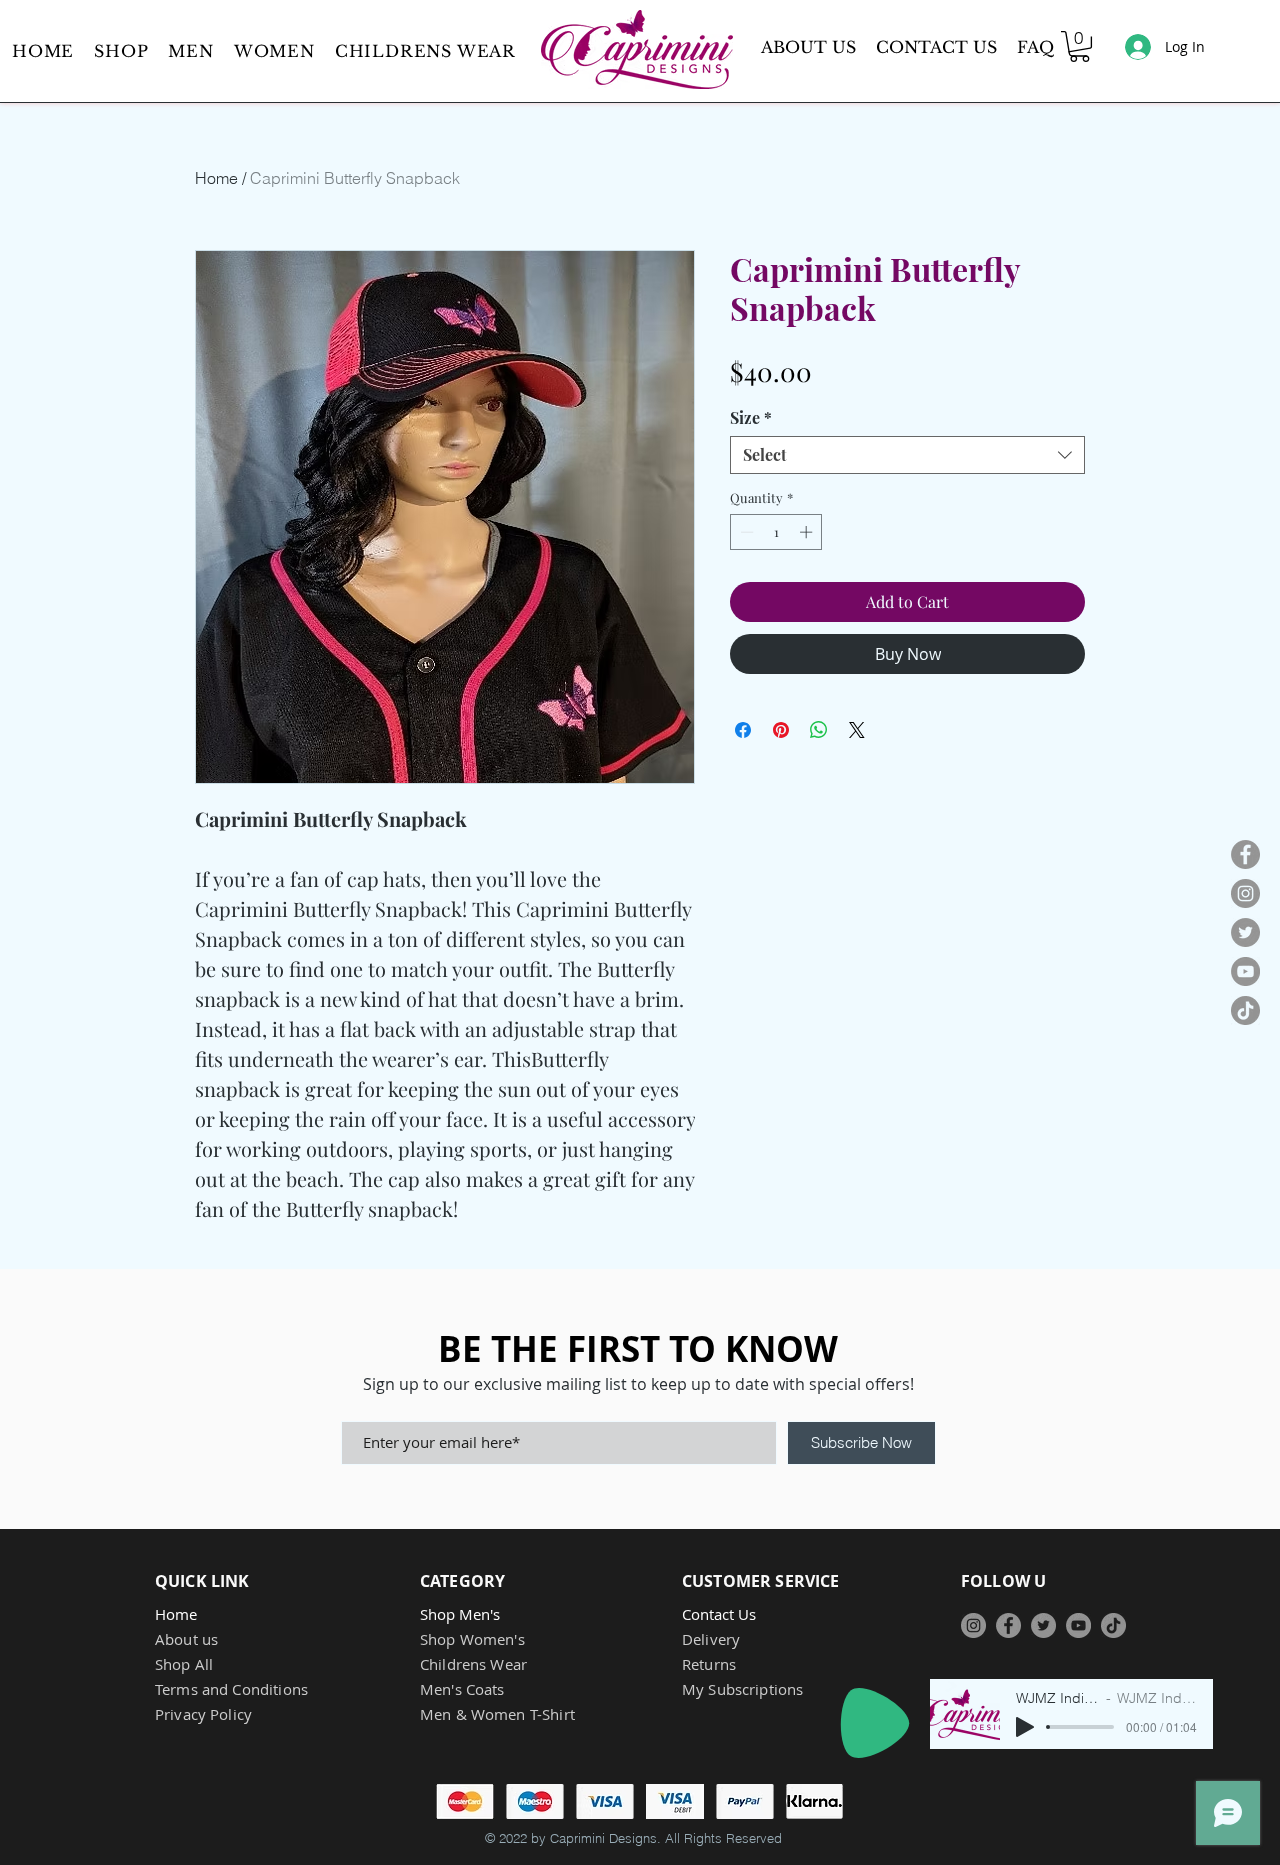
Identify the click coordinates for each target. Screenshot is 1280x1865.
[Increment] (808, 532)
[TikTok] (1245, 1010)
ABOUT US (808, 47)
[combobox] (907, 455)
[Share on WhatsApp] (819, 730)
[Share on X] (857, 730)
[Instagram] (1245, 893)
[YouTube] (1245, 971)
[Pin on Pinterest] (781, 730)
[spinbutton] (776, 532)
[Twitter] (1245, 932)
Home (216, 178)
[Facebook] (1245, 854)
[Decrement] (745, 532)
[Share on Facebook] (743, 730)
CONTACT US (936, 47)
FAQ (1035, 47)
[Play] (875, 1723)
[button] (190, 51)
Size (751, 418)
